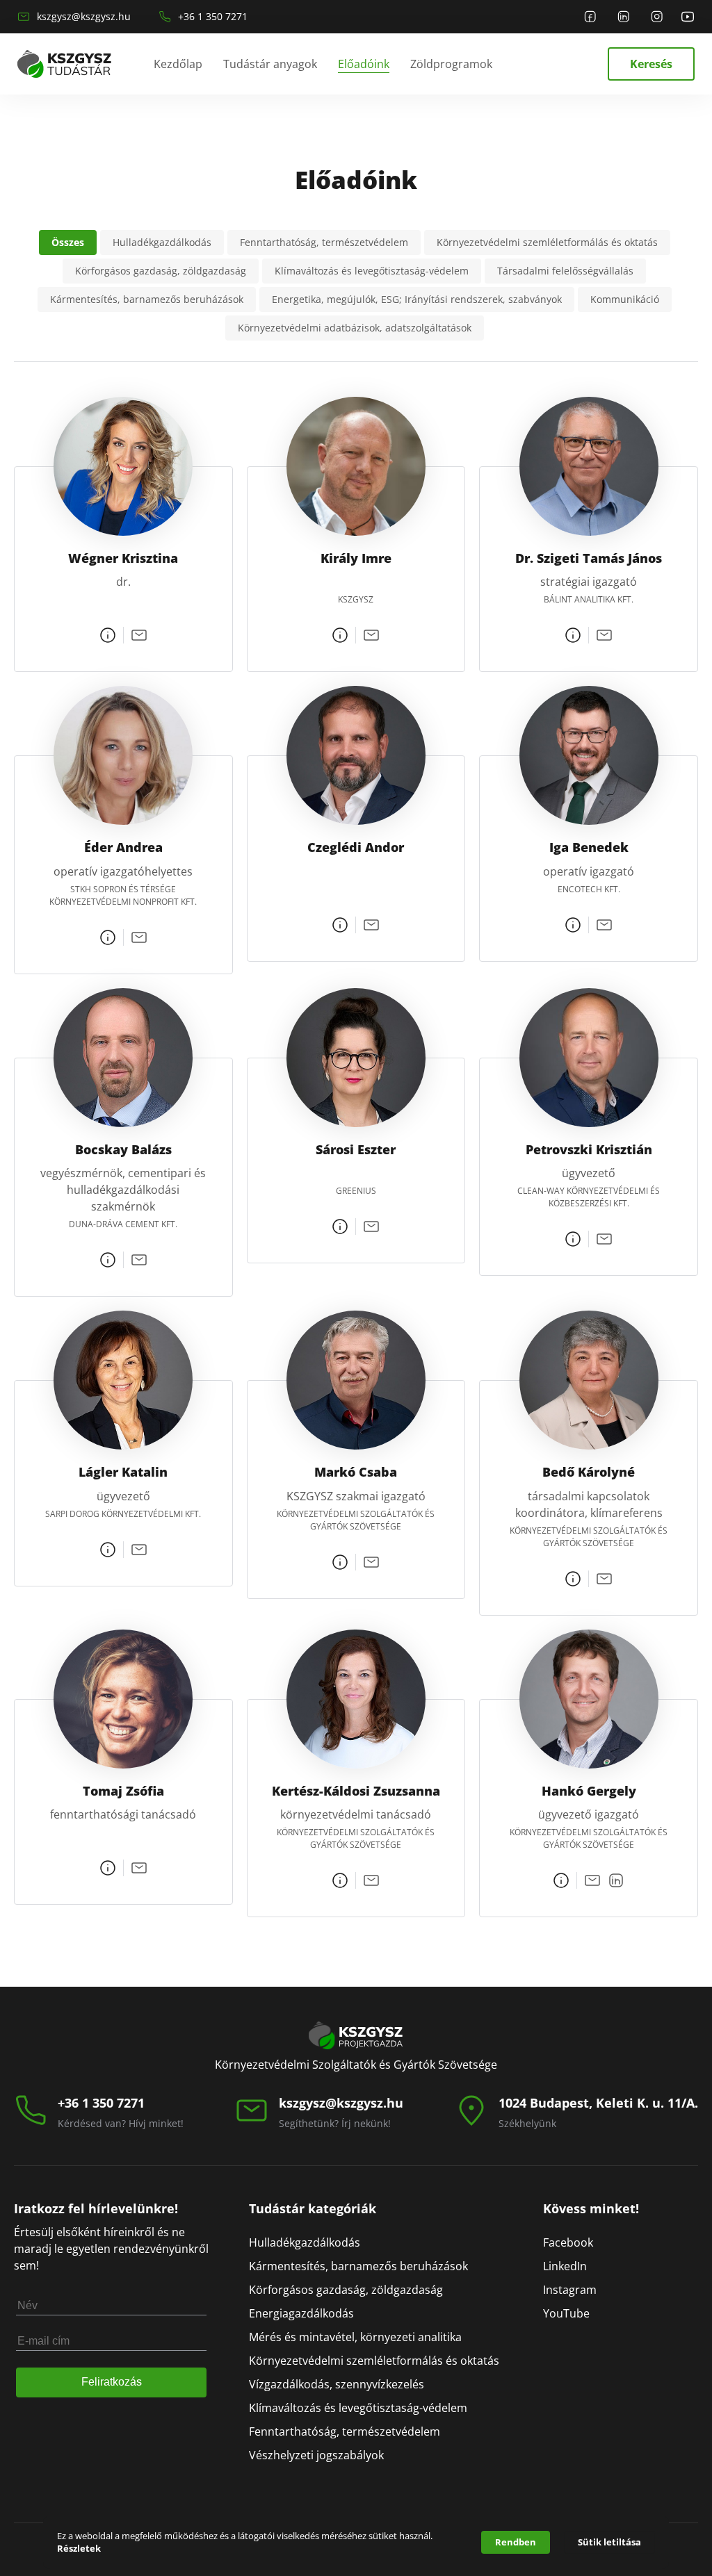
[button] (68, 243)
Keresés (651, 64)
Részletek (79, 2548)
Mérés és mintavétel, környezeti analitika (355, 2337)
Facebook (568, 2242)
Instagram (570, 2290)
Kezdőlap (178, 64)
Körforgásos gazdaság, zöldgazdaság (346, 2290)
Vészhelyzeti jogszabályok (316, 2455)
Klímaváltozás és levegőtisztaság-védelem (358, 2408)
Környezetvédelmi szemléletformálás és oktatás (374, 2361)
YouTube (566, 2313)
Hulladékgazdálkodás (305, 2242)
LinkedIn (565, 2266)
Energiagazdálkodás (301, 2313)
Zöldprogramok (451, 64)
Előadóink (364, 64)
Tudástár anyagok (270, 64)
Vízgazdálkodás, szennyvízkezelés (337, 2384)
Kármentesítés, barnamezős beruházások (358, 2266)
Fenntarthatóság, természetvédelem (345, 2431)
